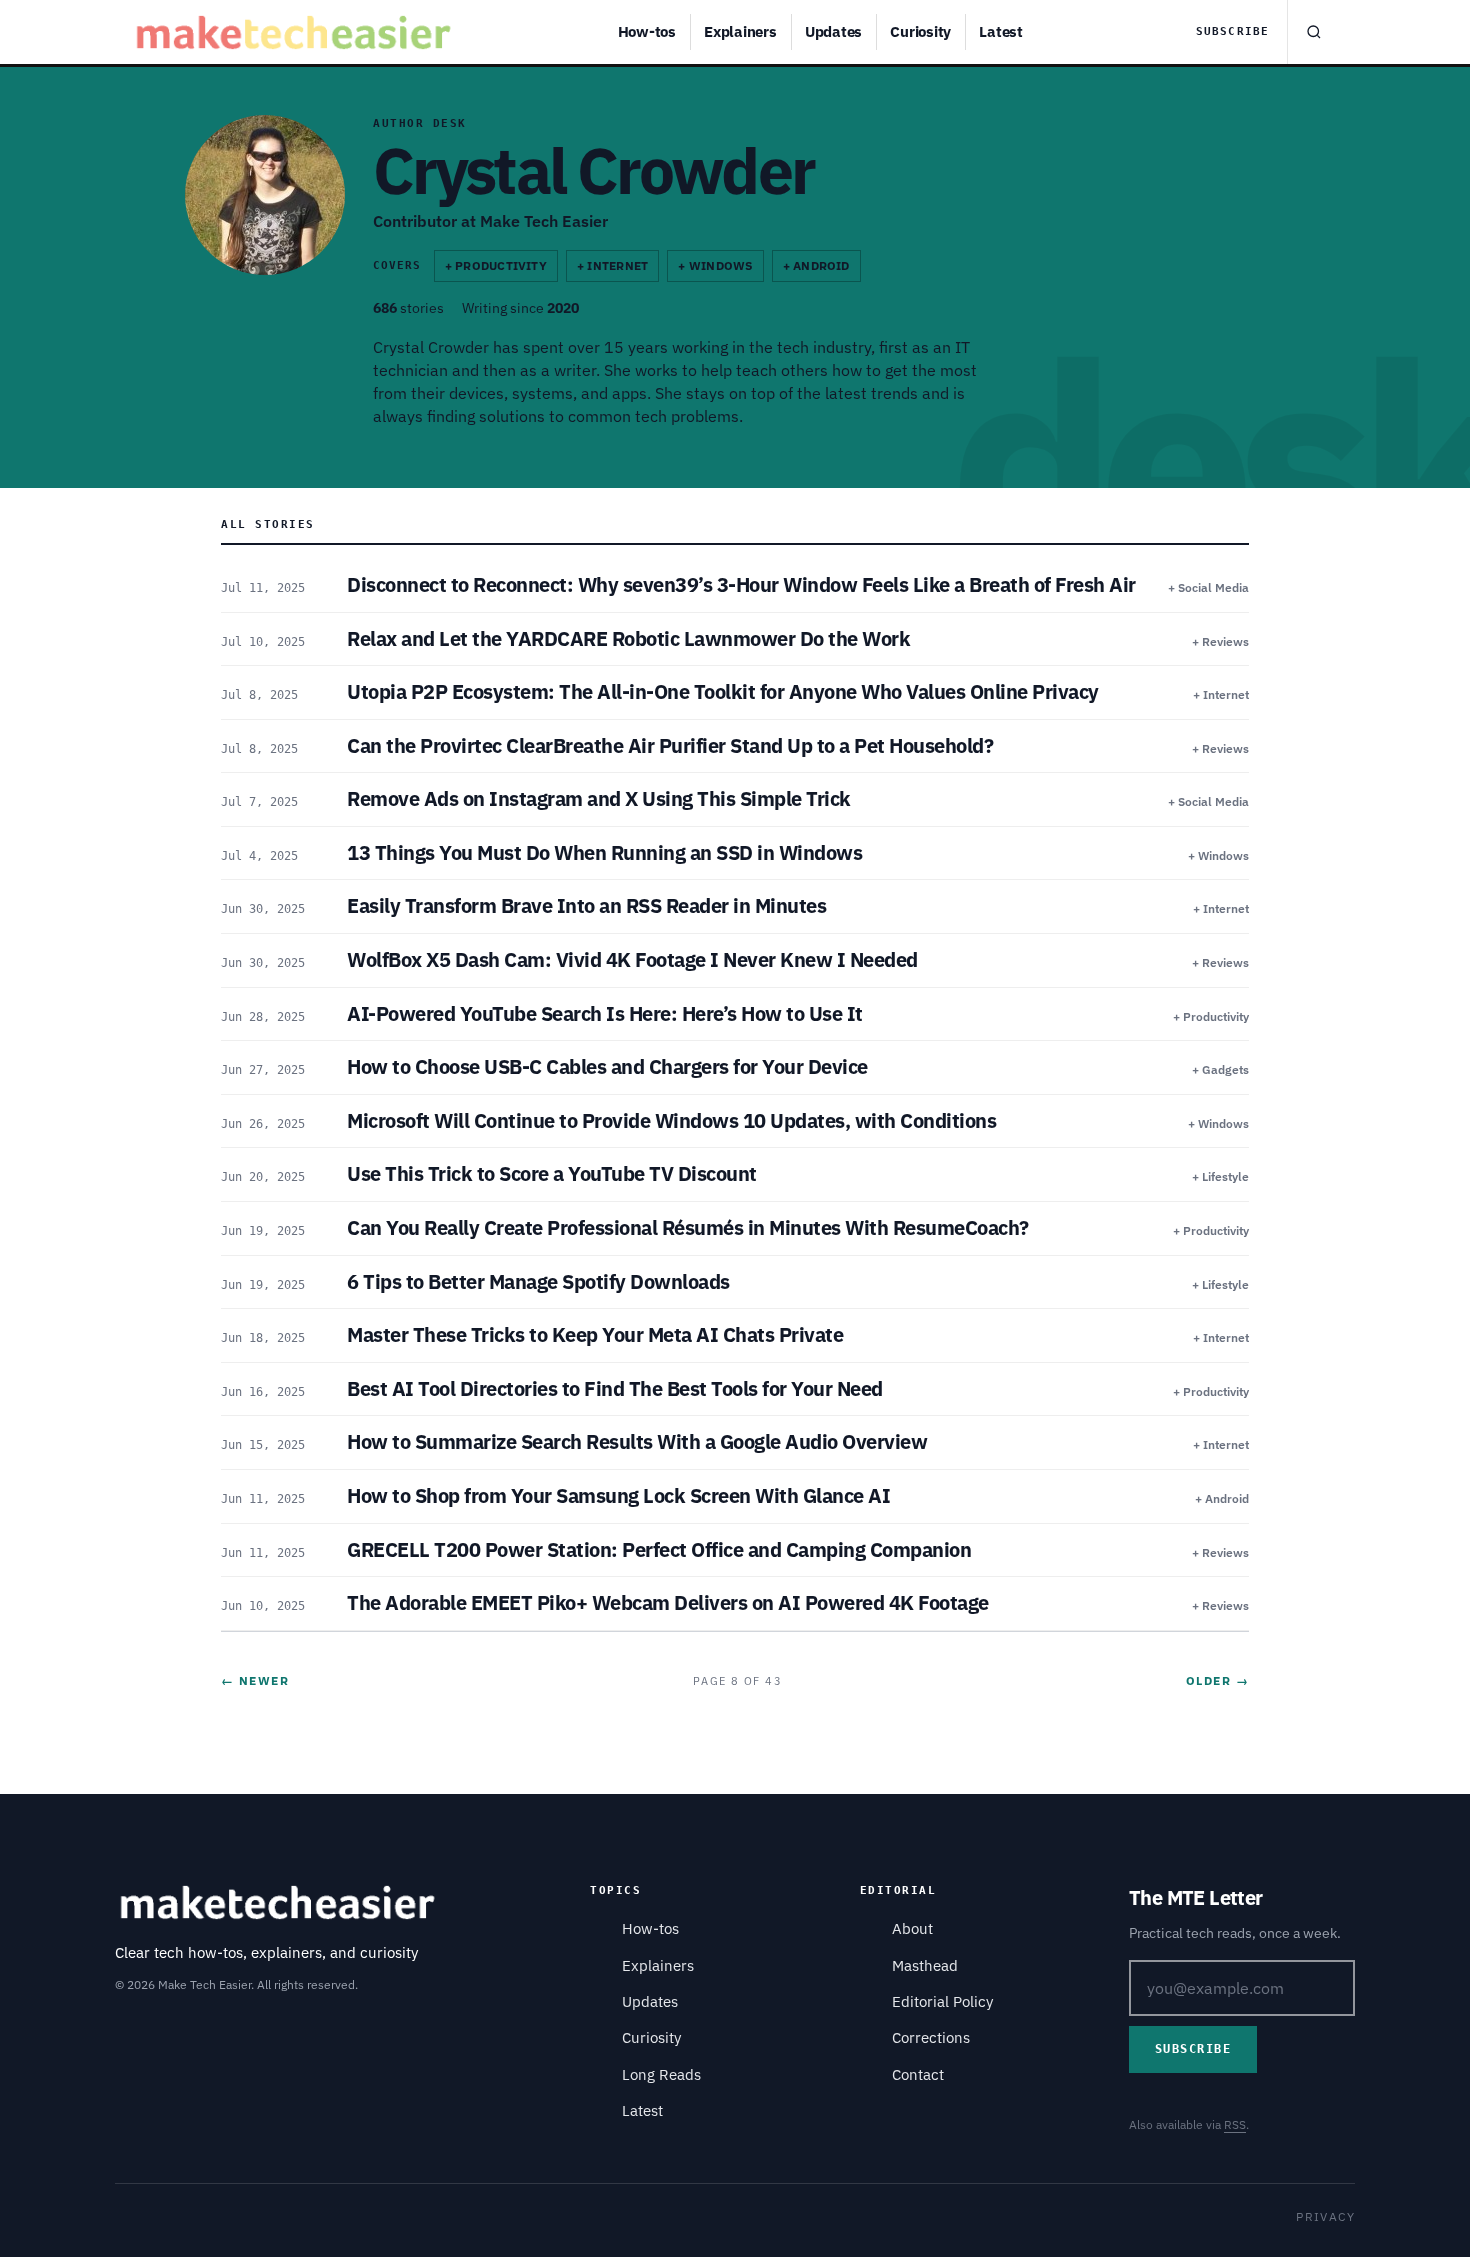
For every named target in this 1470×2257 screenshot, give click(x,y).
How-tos (647, 31)
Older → (1217, 1680)
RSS (1235, 2124)
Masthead (925, 1965)
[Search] (1313, 32)
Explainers (740, 31)
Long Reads (661, 2074)
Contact (918, 2074)
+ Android (816, 265)
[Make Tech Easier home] (296, 32)
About (912, 1928)
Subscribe (1232, 31)
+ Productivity (496, 265)
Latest (1001, 31)
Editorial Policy (942, 2001)
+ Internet (612, 265)
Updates (833, 31)
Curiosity (920, 31)
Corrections (931, 2037)
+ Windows (715, 265)
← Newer (255, 1680)
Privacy (1325, 2216)
